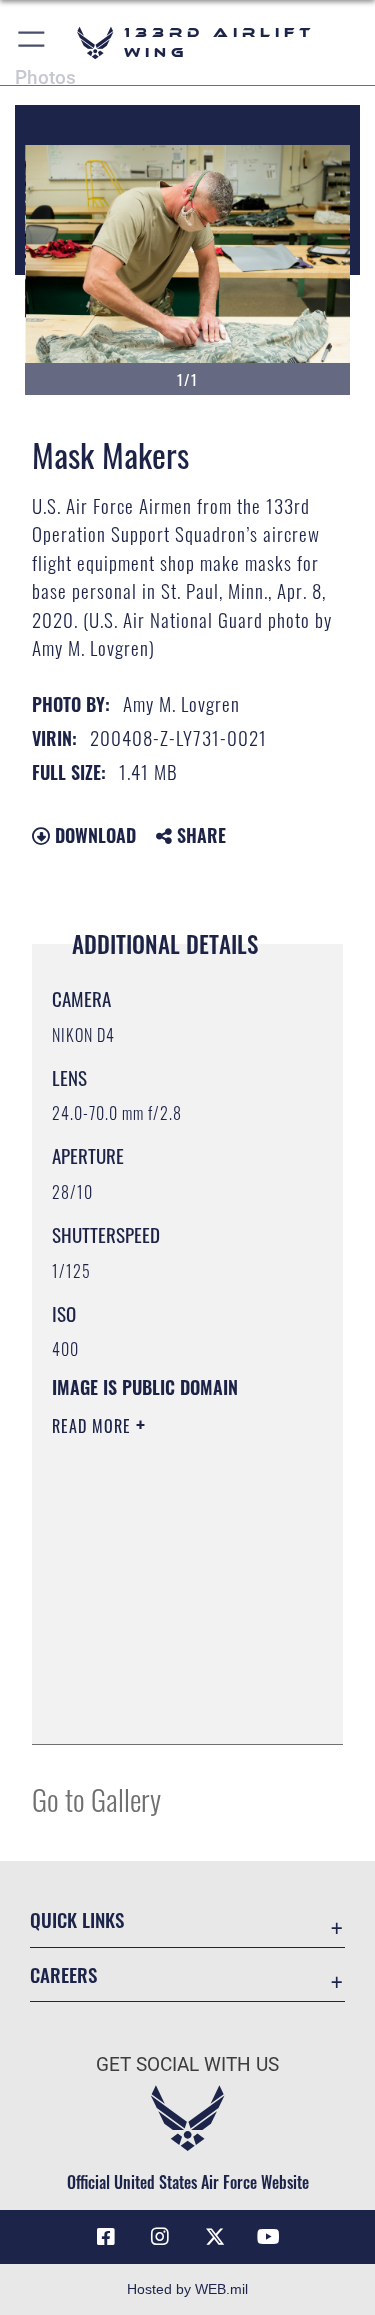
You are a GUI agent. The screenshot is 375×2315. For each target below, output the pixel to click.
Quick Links (77, 1919)
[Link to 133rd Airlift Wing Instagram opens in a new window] (160, 2237)
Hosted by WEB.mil (187, 2289)
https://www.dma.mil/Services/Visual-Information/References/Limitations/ (173, 1707)
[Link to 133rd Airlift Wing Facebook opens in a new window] (106, 2237)
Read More (94, 1426)
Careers (63, 1974)
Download (93, 835)
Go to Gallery (96, 1798)
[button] (32, 42)
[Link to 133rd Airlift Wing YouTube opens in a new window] (269, 2237)
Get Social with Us (187, 2064)
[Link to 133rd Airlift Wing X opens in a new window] (215, 2237)
